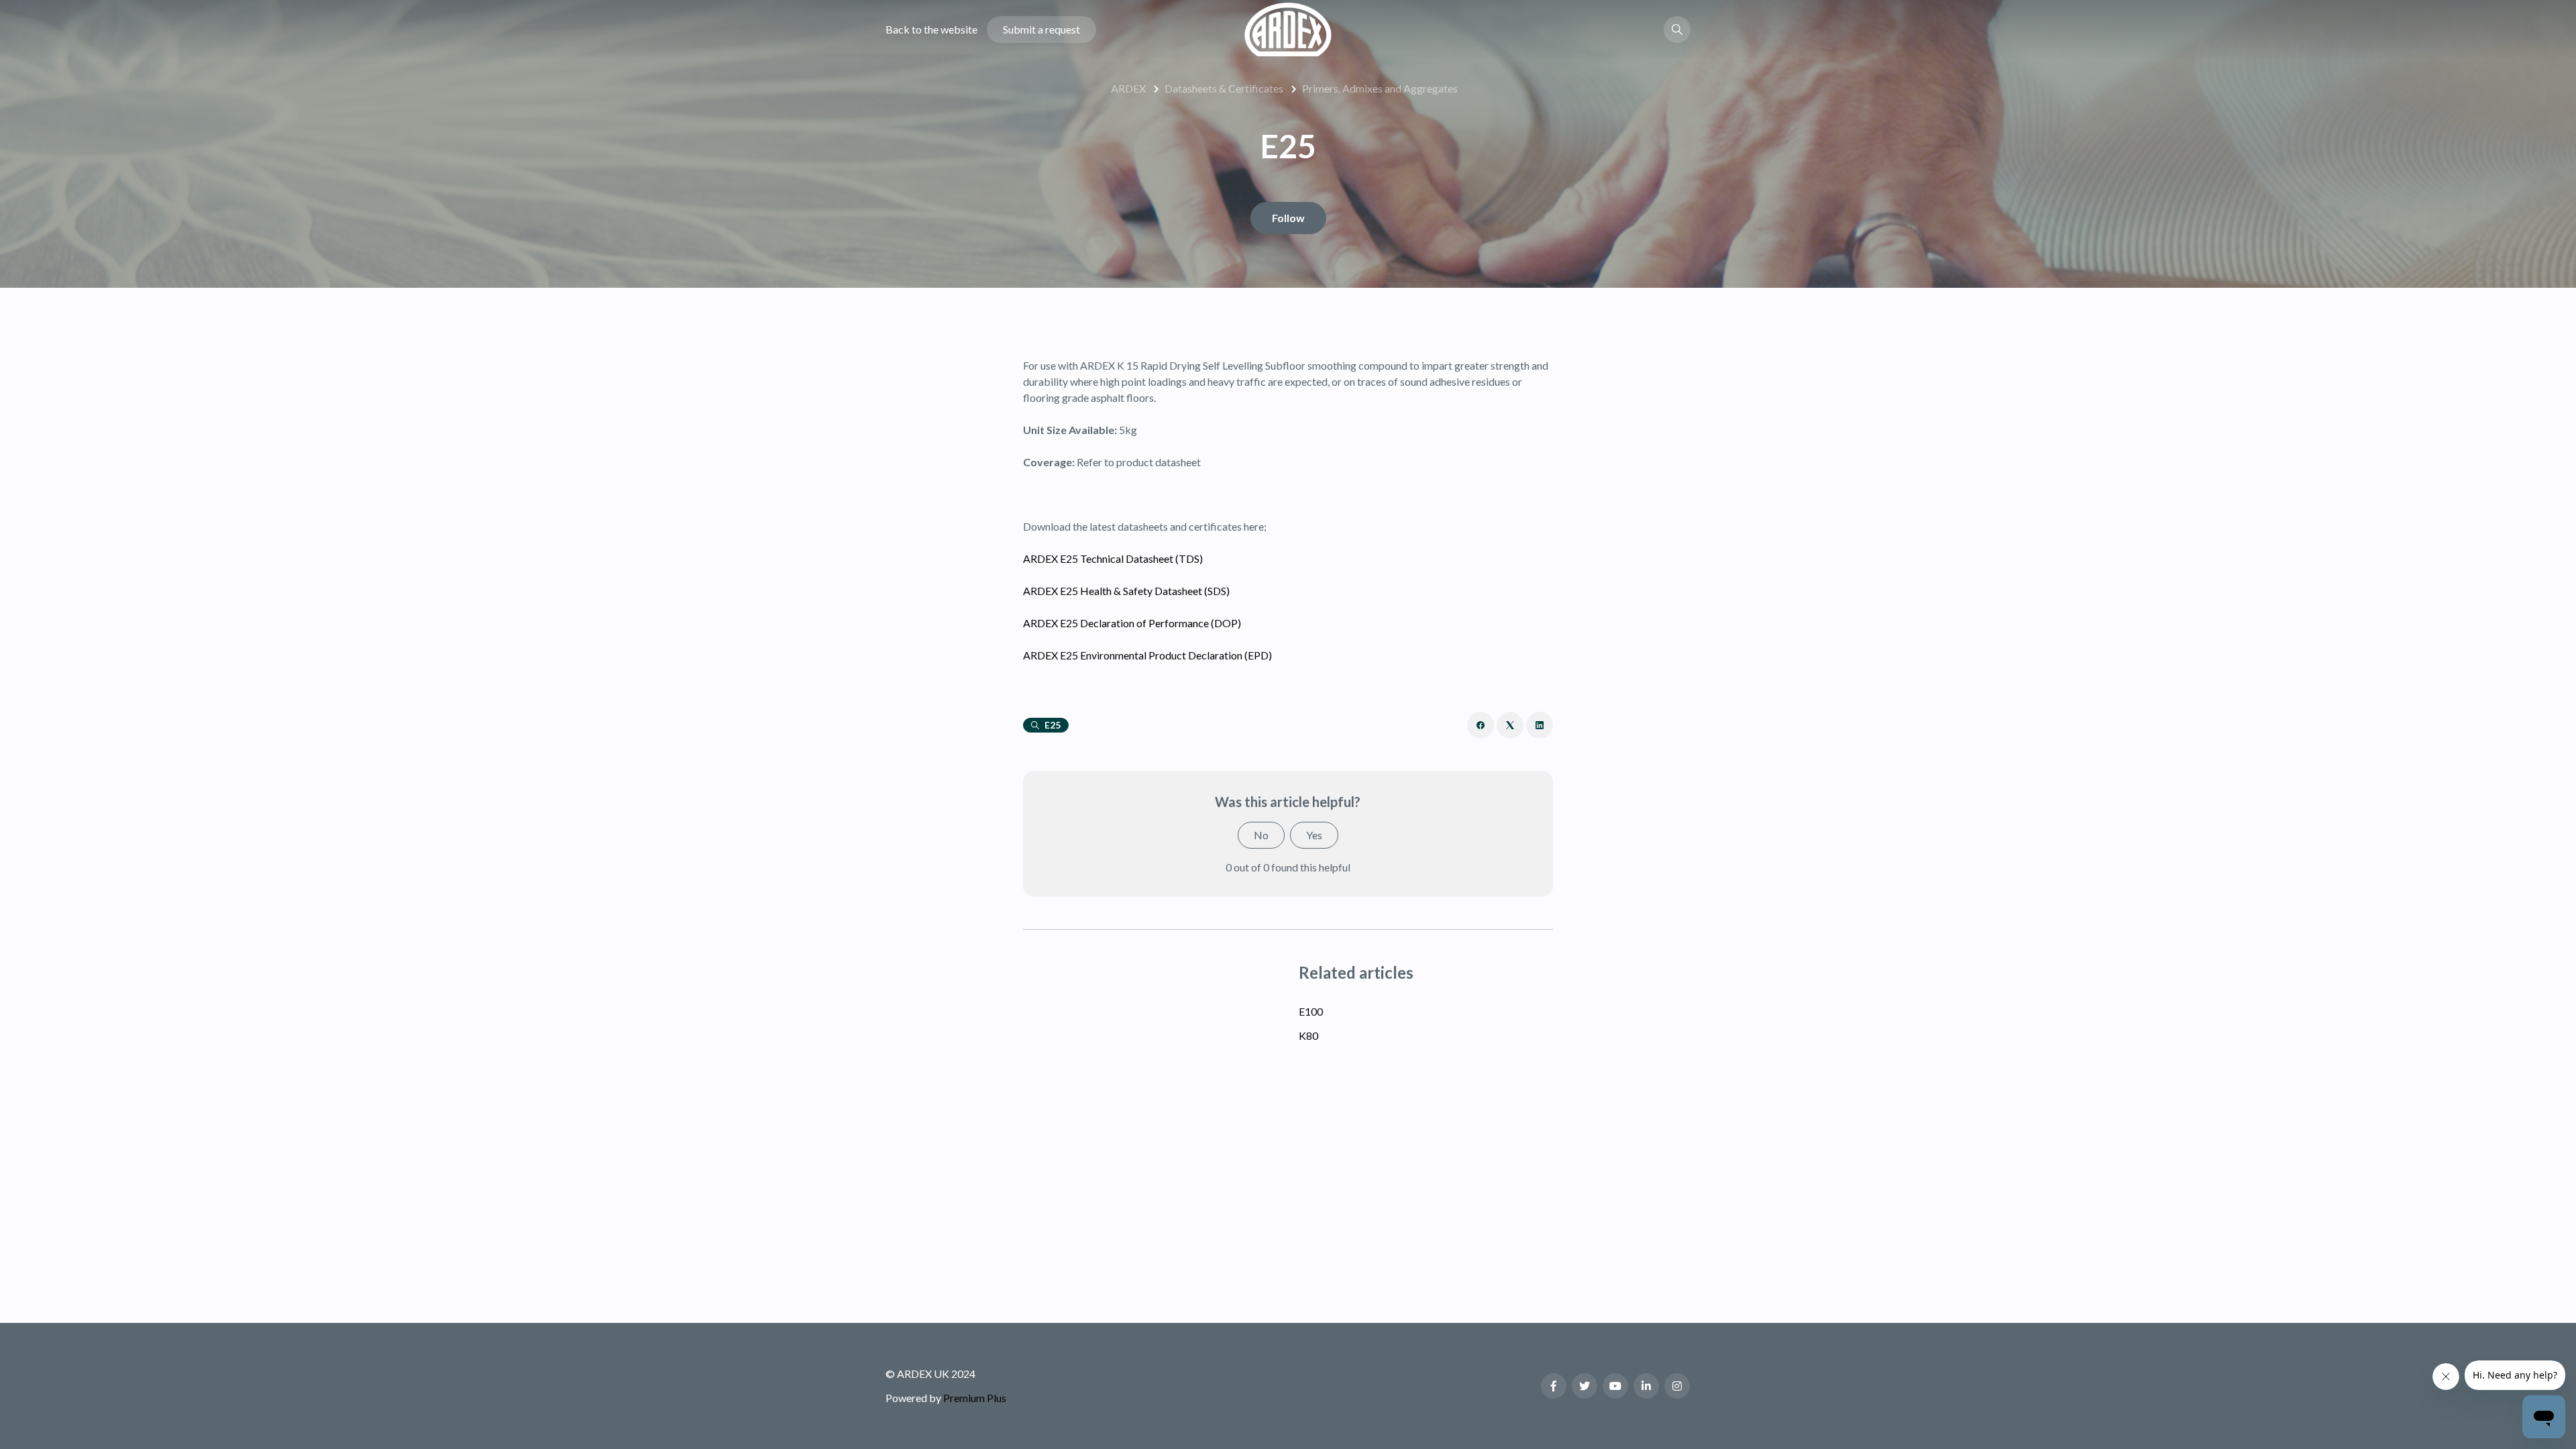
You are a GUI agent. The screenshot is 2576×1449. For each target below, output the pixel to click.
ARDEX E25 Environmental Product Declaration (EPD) (1147, 655)
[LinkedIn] (1540, 725)
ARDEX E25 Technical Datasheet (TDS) (1113, 558)
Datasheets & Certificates (1224, 88)
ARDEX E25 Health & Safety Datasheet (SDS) (1126, 591)
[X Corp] (1510, 725)
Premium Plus (975, 1398)
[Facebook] (1481, 725)
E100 (1311, 1011)
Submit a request (1041, 29)
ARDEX (1128, 88)
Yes (1314, 835)
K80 (1308, 1035)
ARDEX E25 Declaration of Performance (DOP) (1132, 623)
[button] (1677, 30)
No (1261, 835)
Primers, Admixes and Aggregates (1380, 88)
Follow (1288, 218)
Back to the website (931, 29)
